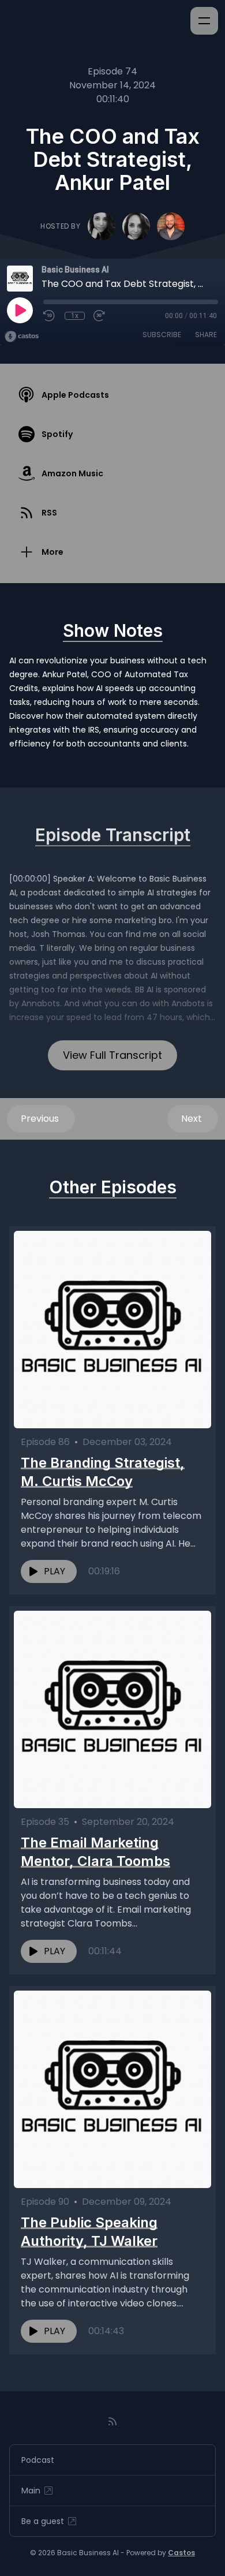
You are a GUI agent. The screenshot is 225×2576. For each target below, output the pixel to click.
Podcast (38, 2460)
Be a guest (43, 2521)
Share (206, 335)
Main (31, 2491)
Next (193, 1119)
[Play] (20, 310)
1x (75, 316)
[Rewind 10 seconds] (50, 316)
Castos (181, 2553)
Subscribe (162, 335)
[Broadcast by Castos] (22, 337)
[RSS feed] (112, 2421)
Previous (41, 1119)
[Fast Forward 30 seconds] (100, 316)
